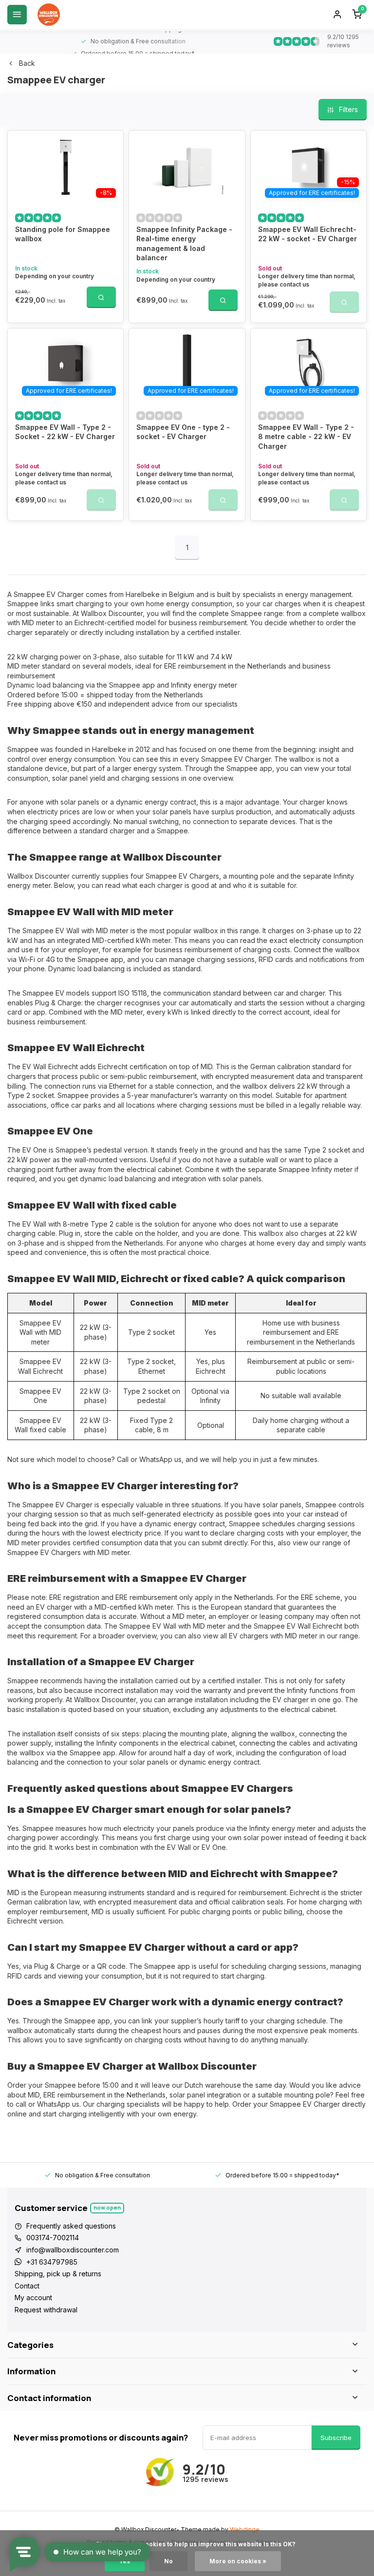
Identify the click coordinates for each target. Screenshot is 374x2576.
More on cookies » (238, 2561)
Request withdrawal (46, 2310)
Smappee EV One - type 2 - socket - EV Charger (183, 432)
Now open (107, 2207)
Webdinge (245, 2529)
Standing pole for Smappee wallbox (63, 234)
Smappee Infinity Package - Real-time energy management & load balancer (184, 244)
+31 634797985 (52, 2262)
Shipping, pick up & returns (58, 2274)
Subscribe (336, 2438)
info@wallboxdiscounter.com (73, 2250)
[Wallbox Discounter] (49, 15)
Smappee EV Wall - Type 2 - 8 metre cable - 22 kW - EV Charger (306, 437)
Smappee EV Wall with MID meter (40, 1332)
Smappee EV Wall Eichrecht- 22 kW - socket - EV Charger (308, 234)
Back (27, 63)
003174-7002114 (53, 2238)
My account (33, 2297)
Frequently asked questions (71, 2226)
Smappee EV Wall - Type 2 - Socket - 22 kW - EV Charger (65, 432)
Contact (27, 2286)
